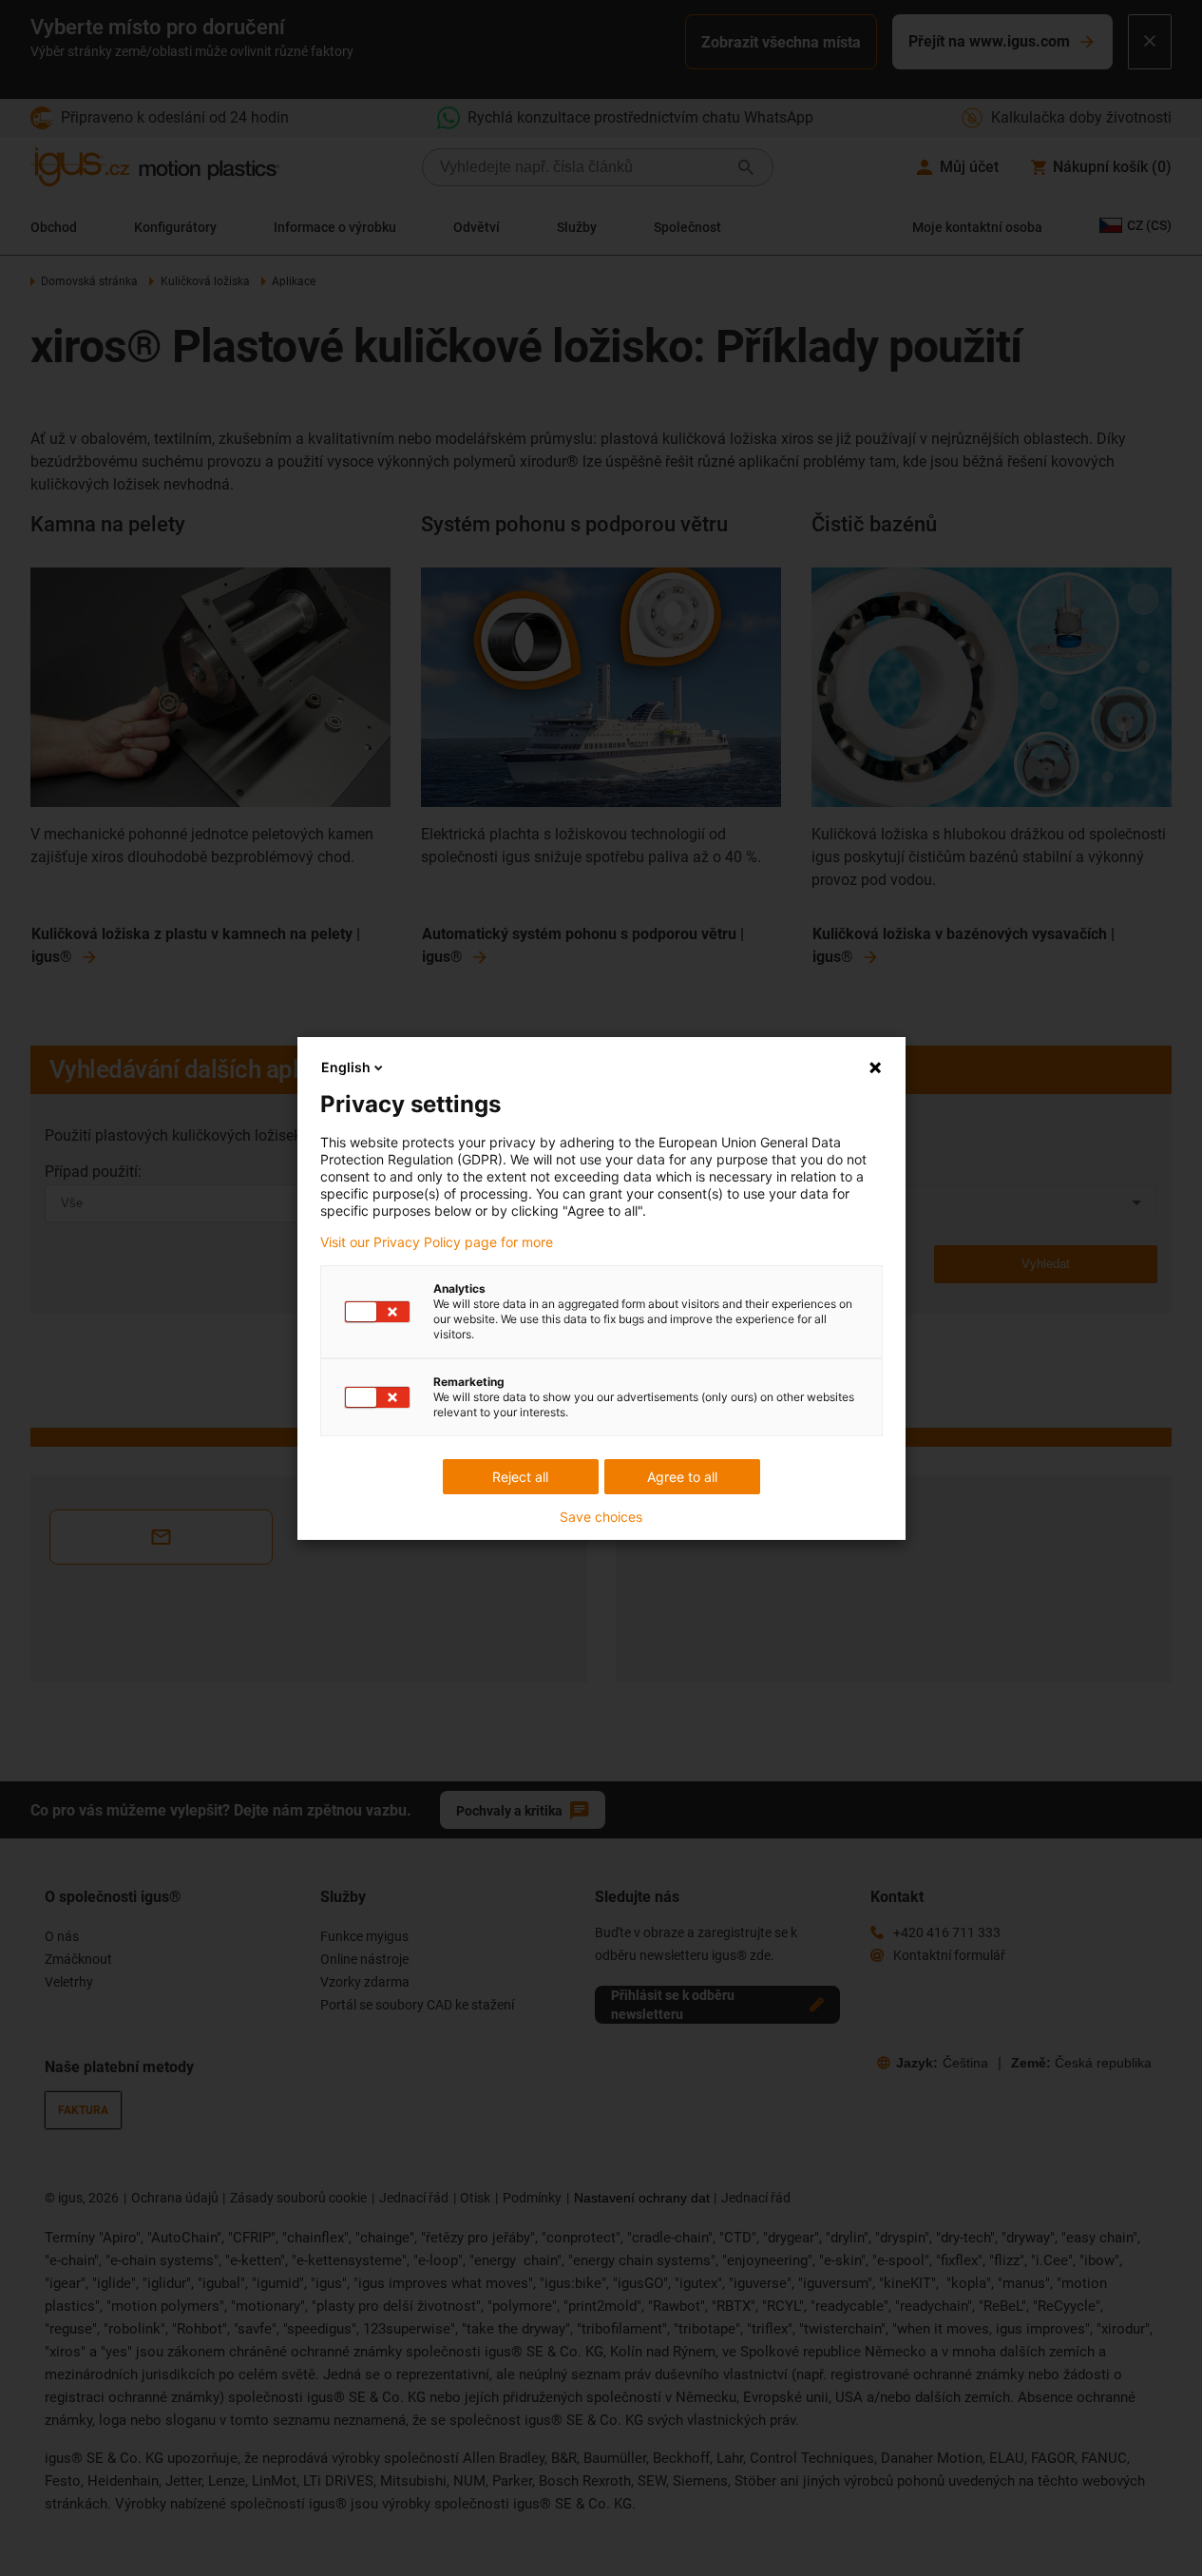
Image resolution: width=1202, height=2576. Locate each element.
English (346, 1067)
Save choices (601, 1517)
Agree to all (682, 1477)
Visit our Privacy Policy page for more (437, 1242)
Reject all (520, 1477)
